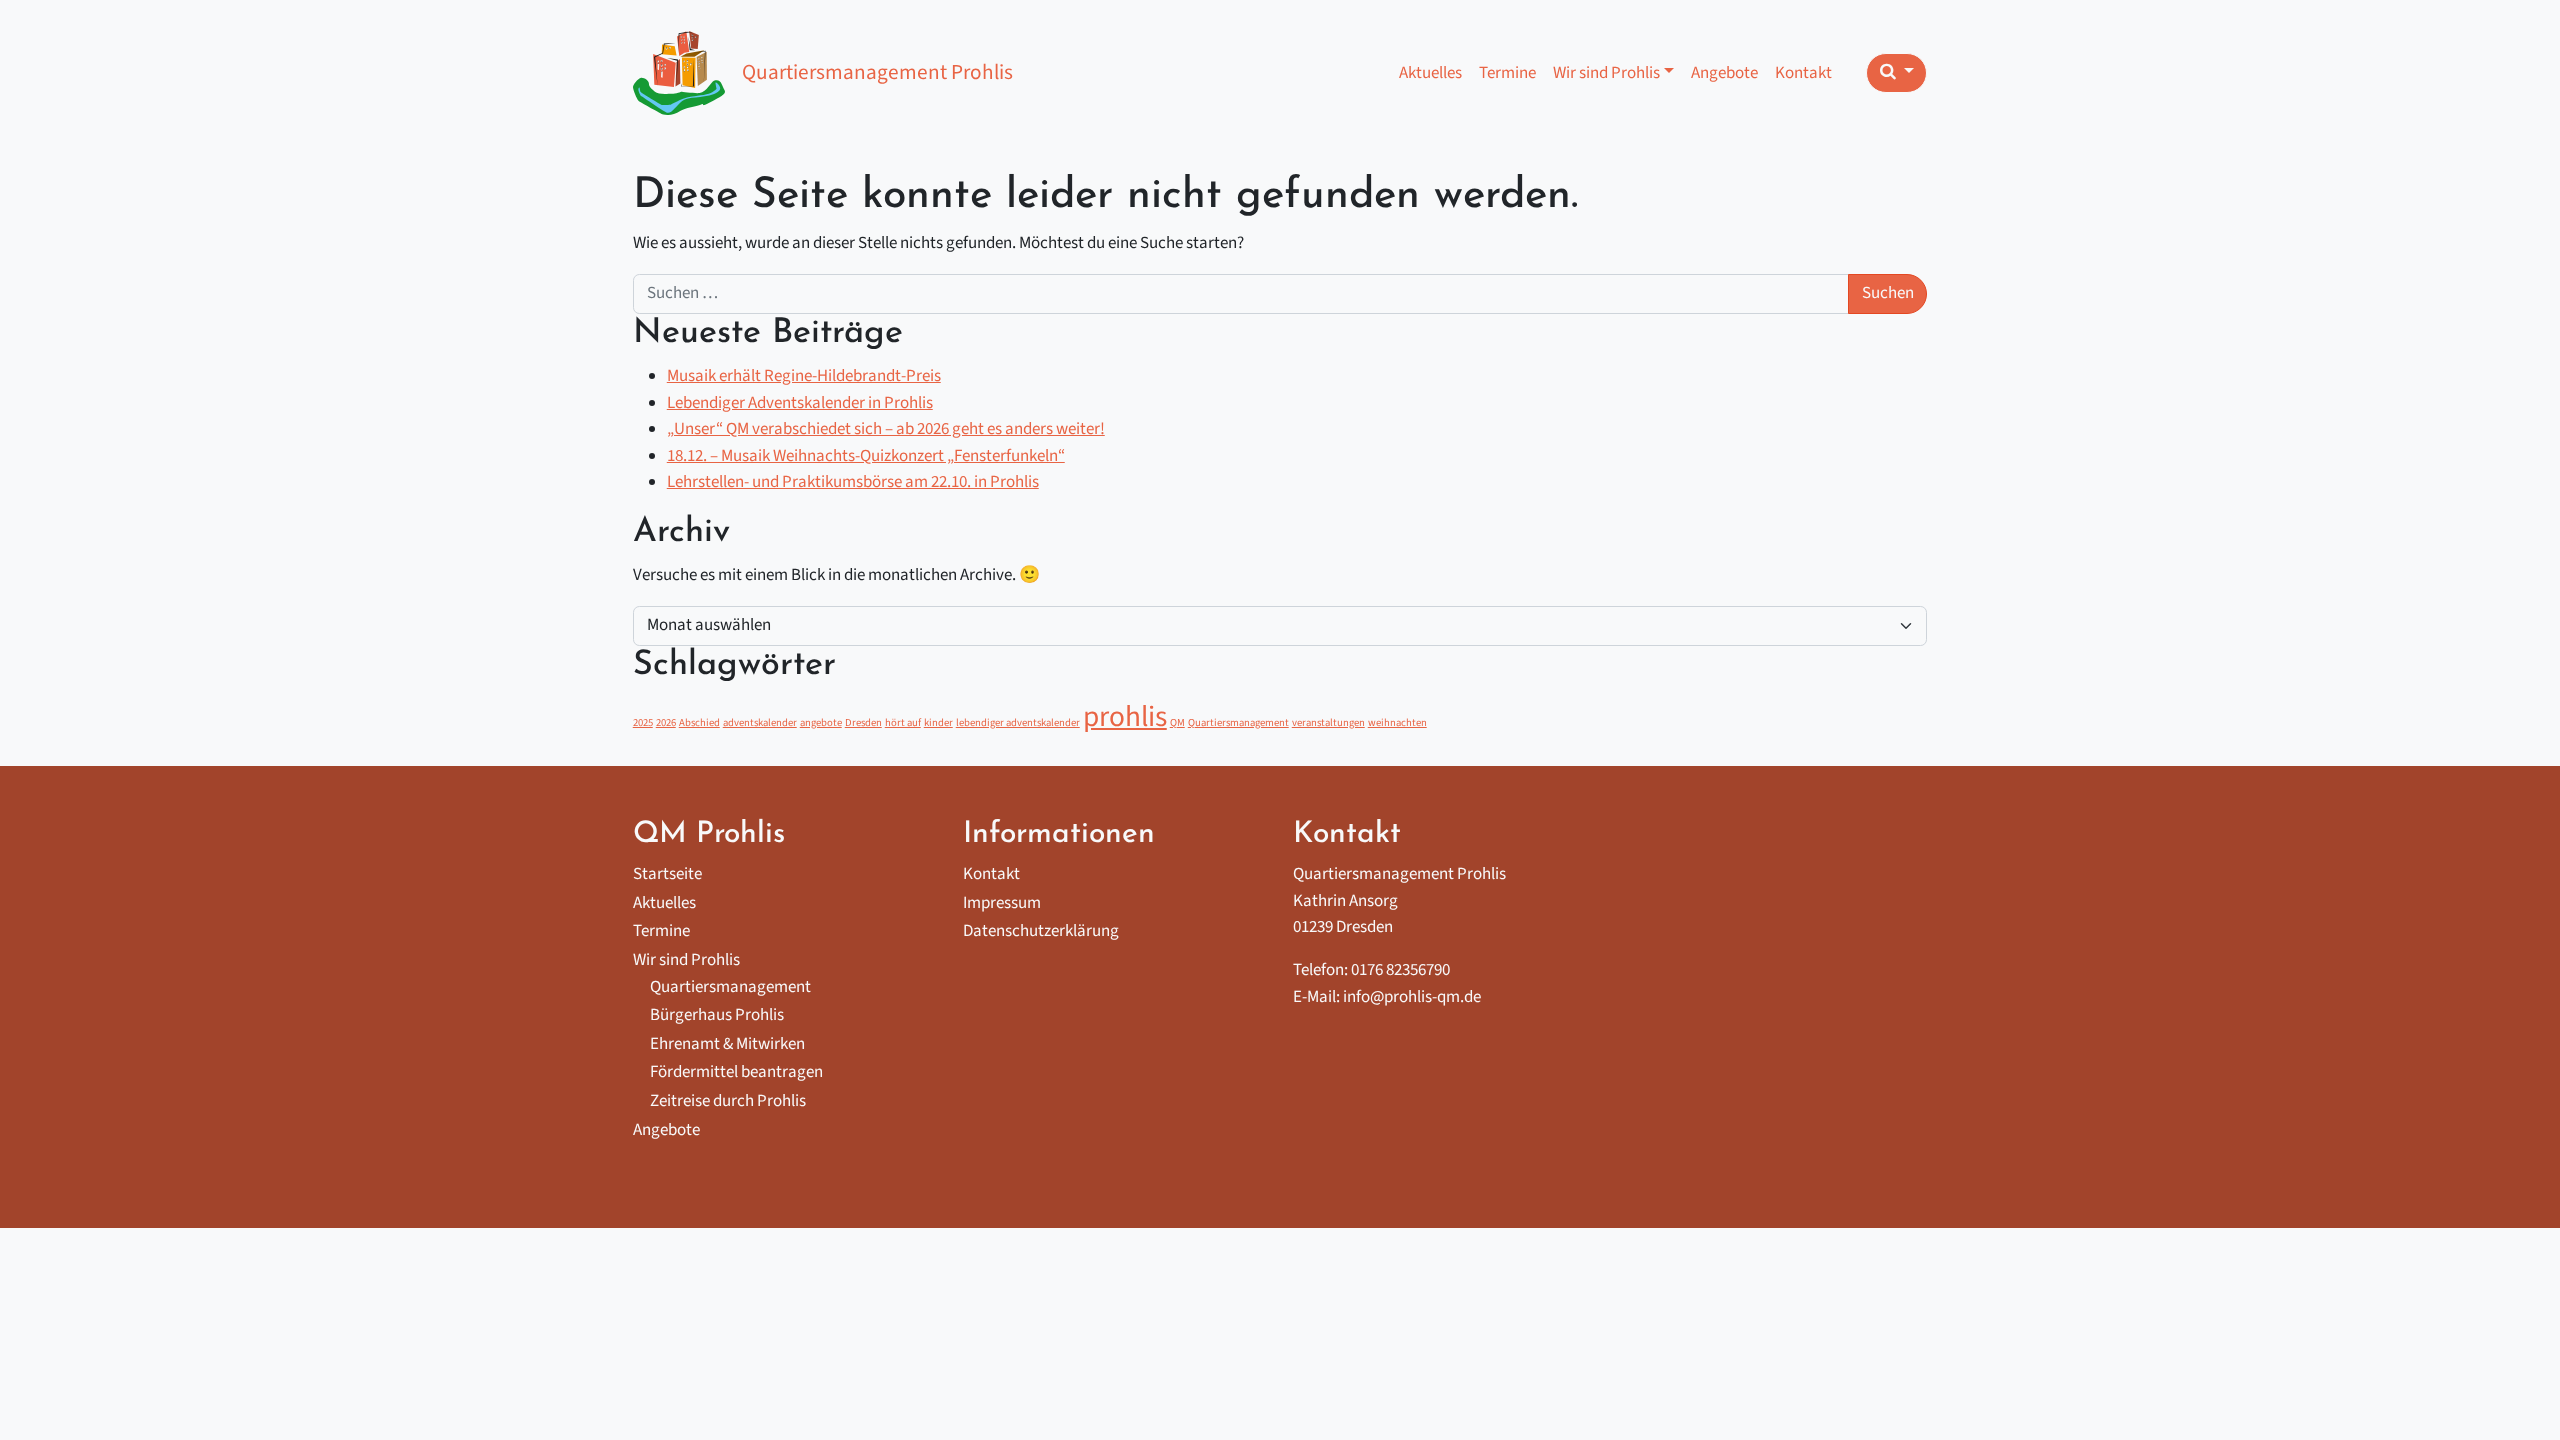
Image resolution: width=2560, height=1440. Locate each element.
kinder (938, 722)
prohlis (1125, 717)
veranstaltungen (1328, 722)
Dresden (863, 722)
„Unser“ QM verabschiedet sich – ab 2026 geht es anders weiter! (886, 429)
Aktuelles (1430, 73)
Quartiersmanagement (1238, 722)
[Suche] (1896, 73)
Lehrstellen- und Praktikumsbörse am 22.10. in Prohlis (853, 482)
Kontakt (1803, 73)
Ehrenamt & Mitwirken (727, 1044)
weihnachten (1397, 722)
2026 (666, 722)
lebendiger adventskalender (1018, 722)
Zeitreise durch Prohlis (728, 1101)
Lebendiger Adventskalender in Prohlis (800, 403)
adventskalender (760, 722)
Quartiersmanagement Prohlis (877, 72)
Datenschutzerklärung (1041, 931)
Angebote (1724, 73)
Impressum (1002, 903)
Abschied (699, 722)
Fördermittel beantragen (736, 1072)
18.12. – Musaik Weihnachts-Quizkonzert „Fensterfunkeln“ (866, 456)
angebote (821, 722)
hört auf (903, 722)
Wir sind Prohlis (1606, 73)
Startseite (667, 874)
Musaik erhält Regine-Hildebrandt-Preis (804, 376)
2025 (643, 722)
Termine (1507, 73)
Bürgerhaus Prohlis (717, 1015)
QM (1177, 722)
